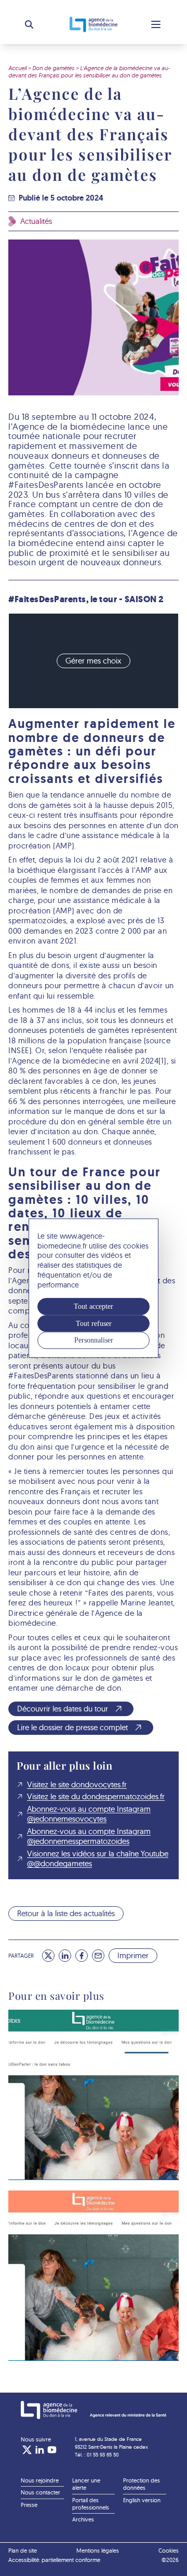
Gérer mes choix (94, 661)
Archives (83, 2519)
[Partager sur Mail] (98, 1956)
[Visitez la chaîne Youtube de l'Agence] (52, 2450)
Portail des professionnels (91, 2504)
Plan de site (23, 2551)
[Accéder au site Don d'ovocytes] (94, 2280)
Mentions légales (98, 2551)
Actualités (36, 221)
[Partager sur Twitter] (48, 1956)
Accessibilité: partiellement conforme (54, 2560)
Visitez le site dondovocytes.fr (77, 1784)
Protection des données (142, 2484)
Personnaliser (94, 1340)
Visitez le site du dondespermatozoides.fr (96, 1796)
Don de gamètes (53, 68)
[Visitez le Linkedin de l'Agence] (39, 2450)
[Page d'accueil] (94, 2410)
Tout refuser (94, 1323)
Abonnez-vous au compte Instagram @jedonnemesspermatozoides (89, 1836)
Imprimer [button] (133, 1955)
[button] (29, 24)
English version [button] (142, 2500)
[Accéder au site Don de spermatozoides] (94, 2099)
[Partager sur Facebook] (82, 1956)
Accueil (17, 68)
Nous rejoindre (40, 2480)
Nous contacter (41, 2492)
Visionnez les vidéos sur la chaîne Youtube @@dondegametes (98, 1859)
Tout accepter (94, 1307)
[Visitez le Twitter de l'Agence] (27, 2450)
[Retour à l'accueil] (94, 24)
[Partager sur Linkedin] (65, 1956)
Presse (29, 2505)
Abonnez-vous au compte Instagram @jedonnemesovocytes (89, 1814)
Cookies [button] (169, 2551)
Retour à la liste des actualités (66, 1913)
